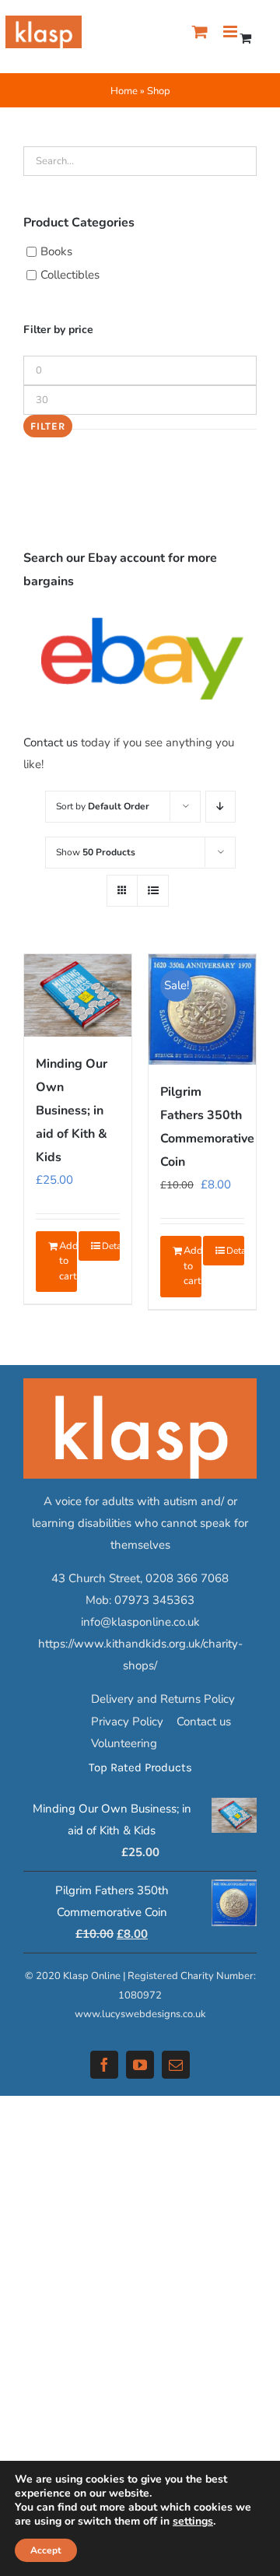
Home (124, 91)
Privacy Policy (127, 1721)
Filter (48, 426)
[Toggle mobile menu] (231, 32)
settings (193, 2522)
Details (111, 1246)
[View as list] (153, 891)
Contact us (51, 742)
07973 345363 (154, 1600)
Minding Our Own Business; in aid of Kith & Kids (72, 1111)
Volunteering (124, 1743)
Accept (46, 2550)
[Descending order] (220, 807)
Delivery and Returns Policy (163, 1699)
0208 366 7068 (187, 1578)
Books (56, 252)
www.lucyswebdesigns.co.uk (140, 2014)
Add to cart (68, 1261)
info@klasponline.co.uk (140, 1622)
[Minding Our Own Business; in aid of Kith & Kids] (78, 995)
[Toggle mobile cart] (200, 32)
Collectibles (70, 275)
